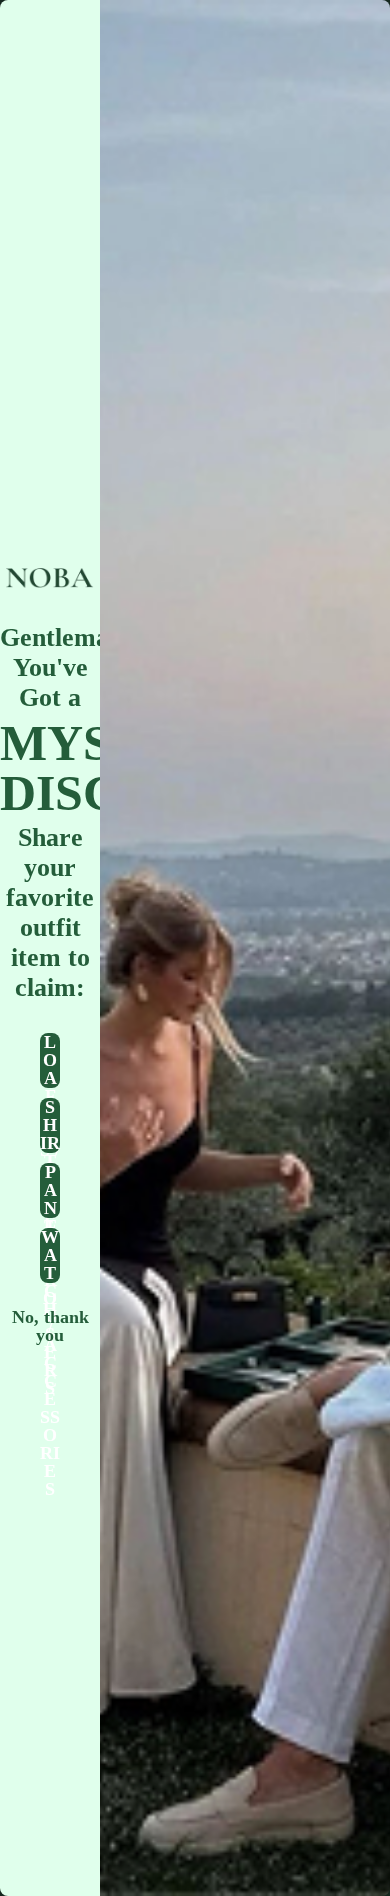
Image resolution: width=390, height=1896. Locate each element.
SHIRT (50, 1125)
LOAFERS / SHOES (50, 1060)
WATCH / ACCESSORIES (50, 1255)
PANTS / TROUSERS (50, 1190)
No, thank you (50, 1320)
